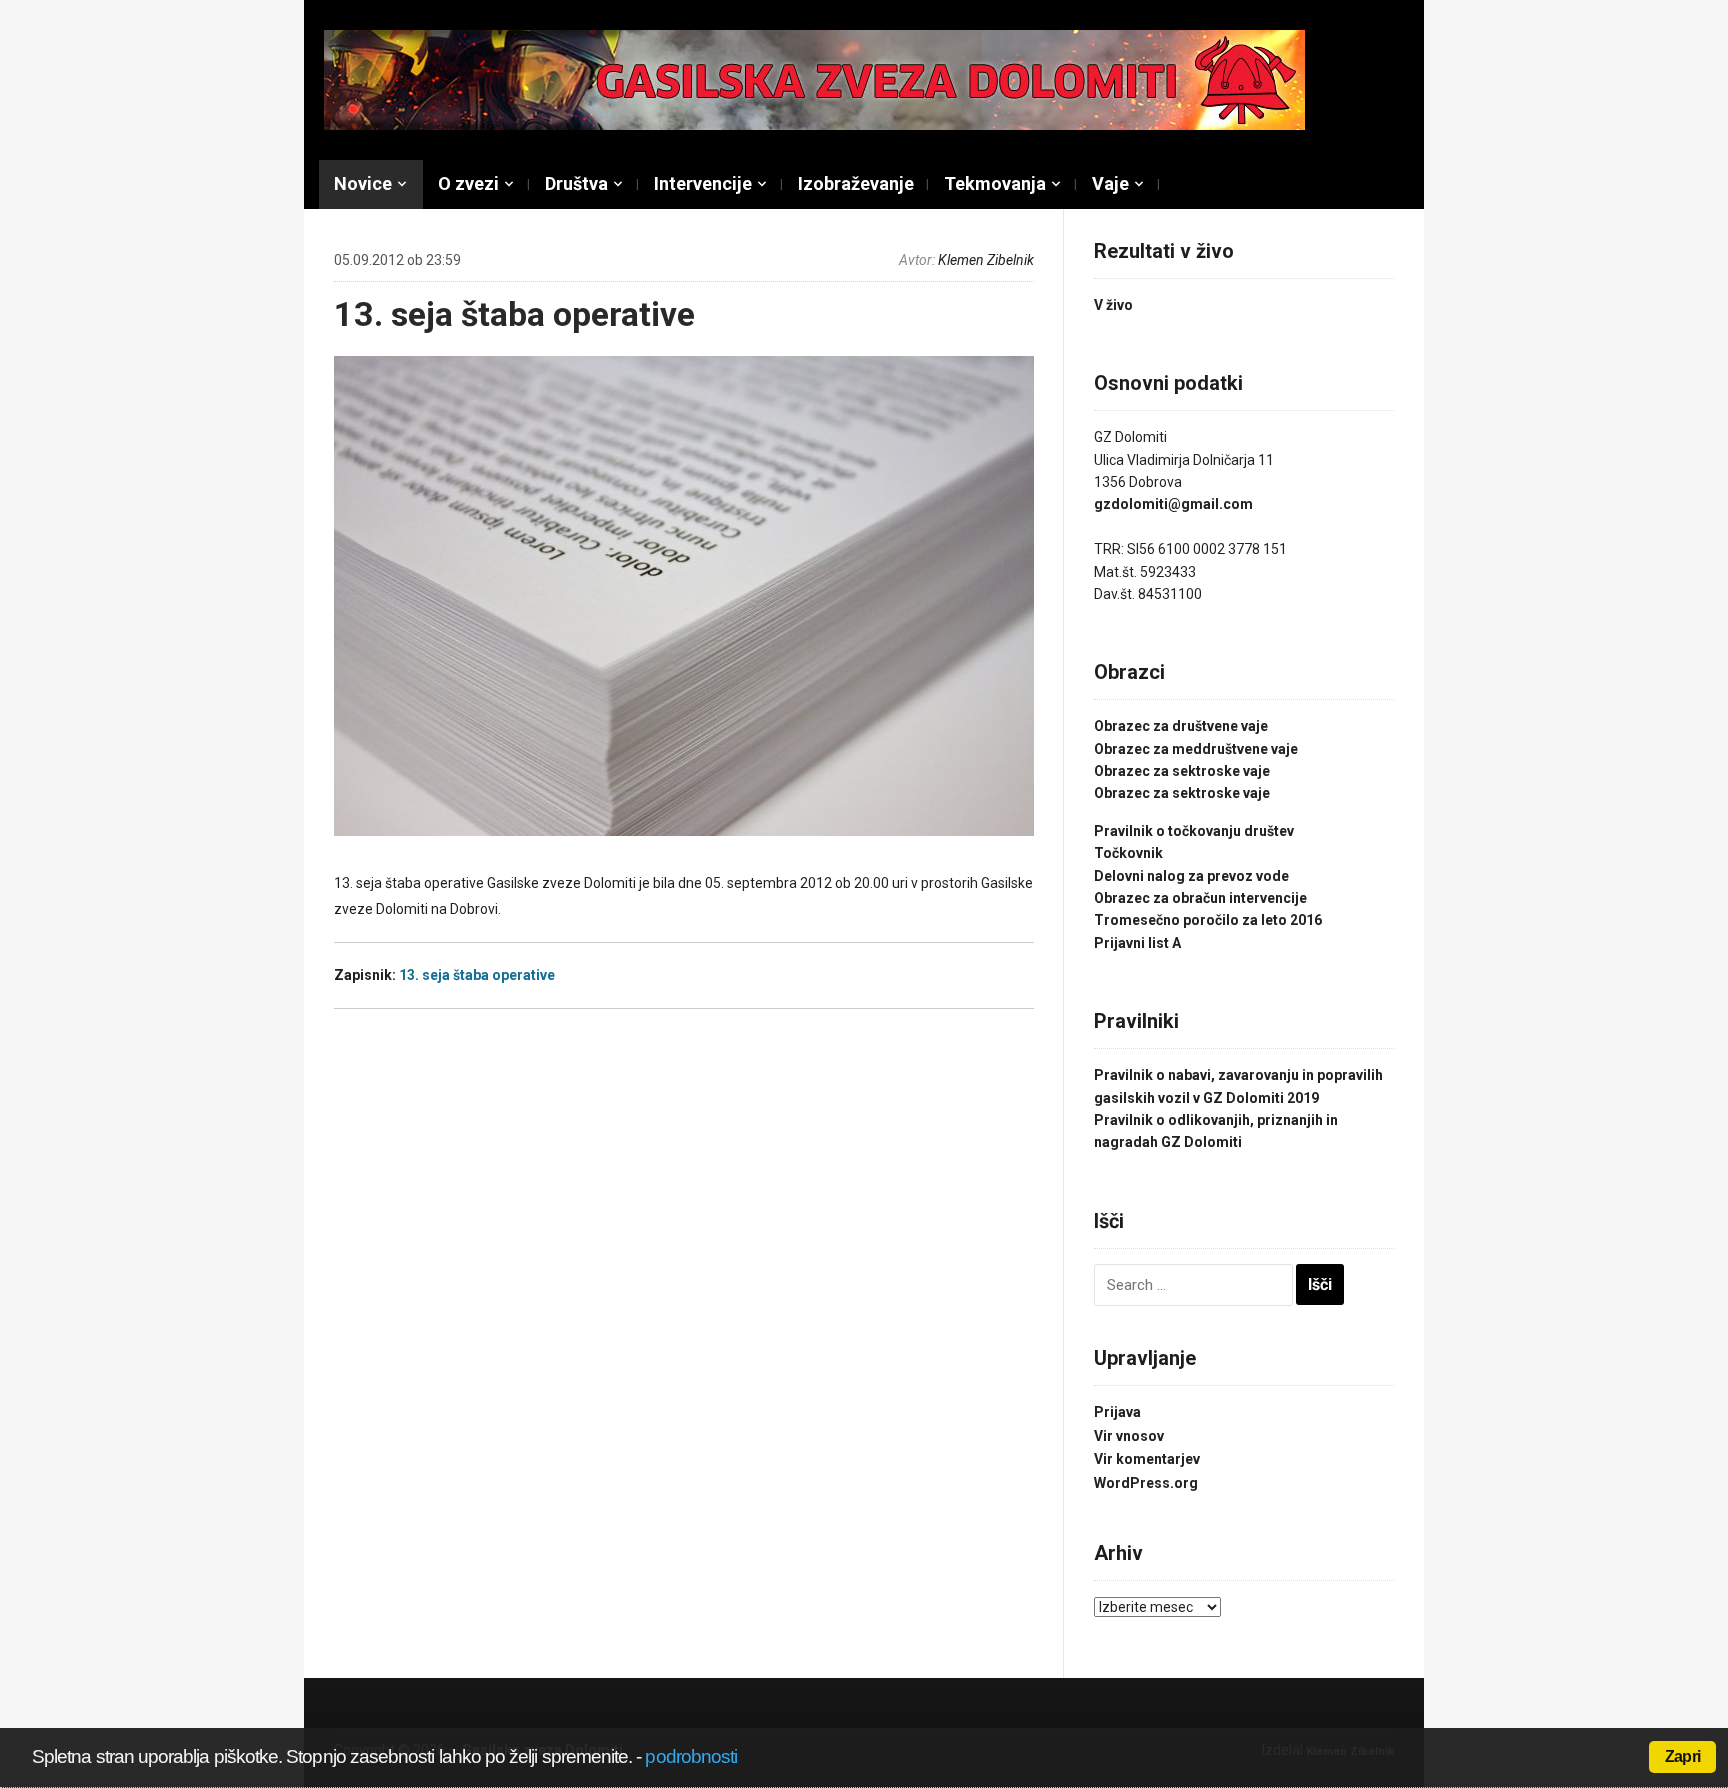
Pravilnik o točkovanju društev (1194, 831)
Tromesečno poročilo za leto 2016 (1208, 920)
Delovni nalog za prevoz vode (1191, 876)
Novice (363, 183)
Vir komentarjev (1147, 1459)
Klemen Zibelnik (986, 260)
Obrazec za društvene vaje (1181, 726)
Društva (576, 183)
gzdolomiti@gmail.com (1173, 504)
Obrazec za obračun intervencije (1200, 898)
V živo (1113, 305)
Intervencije (703, 183)
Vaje (1110, 183)
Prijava (1117, 1412)
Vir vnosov (1129, 1436)
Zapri (1682, 1756)
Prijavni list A (1137, 943)
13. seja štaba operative (514, 314)
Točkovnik (1128, 853)
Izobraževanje (856, 183)
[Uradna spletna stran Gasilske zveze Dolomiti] (814, 79)
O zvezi (468, 183)
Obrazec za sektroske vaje (1182, 771)
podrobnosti (691, 1756)
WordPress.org (1146, 1483)
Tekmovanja (995, 183)
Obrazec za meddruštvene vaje (1196, 749)
